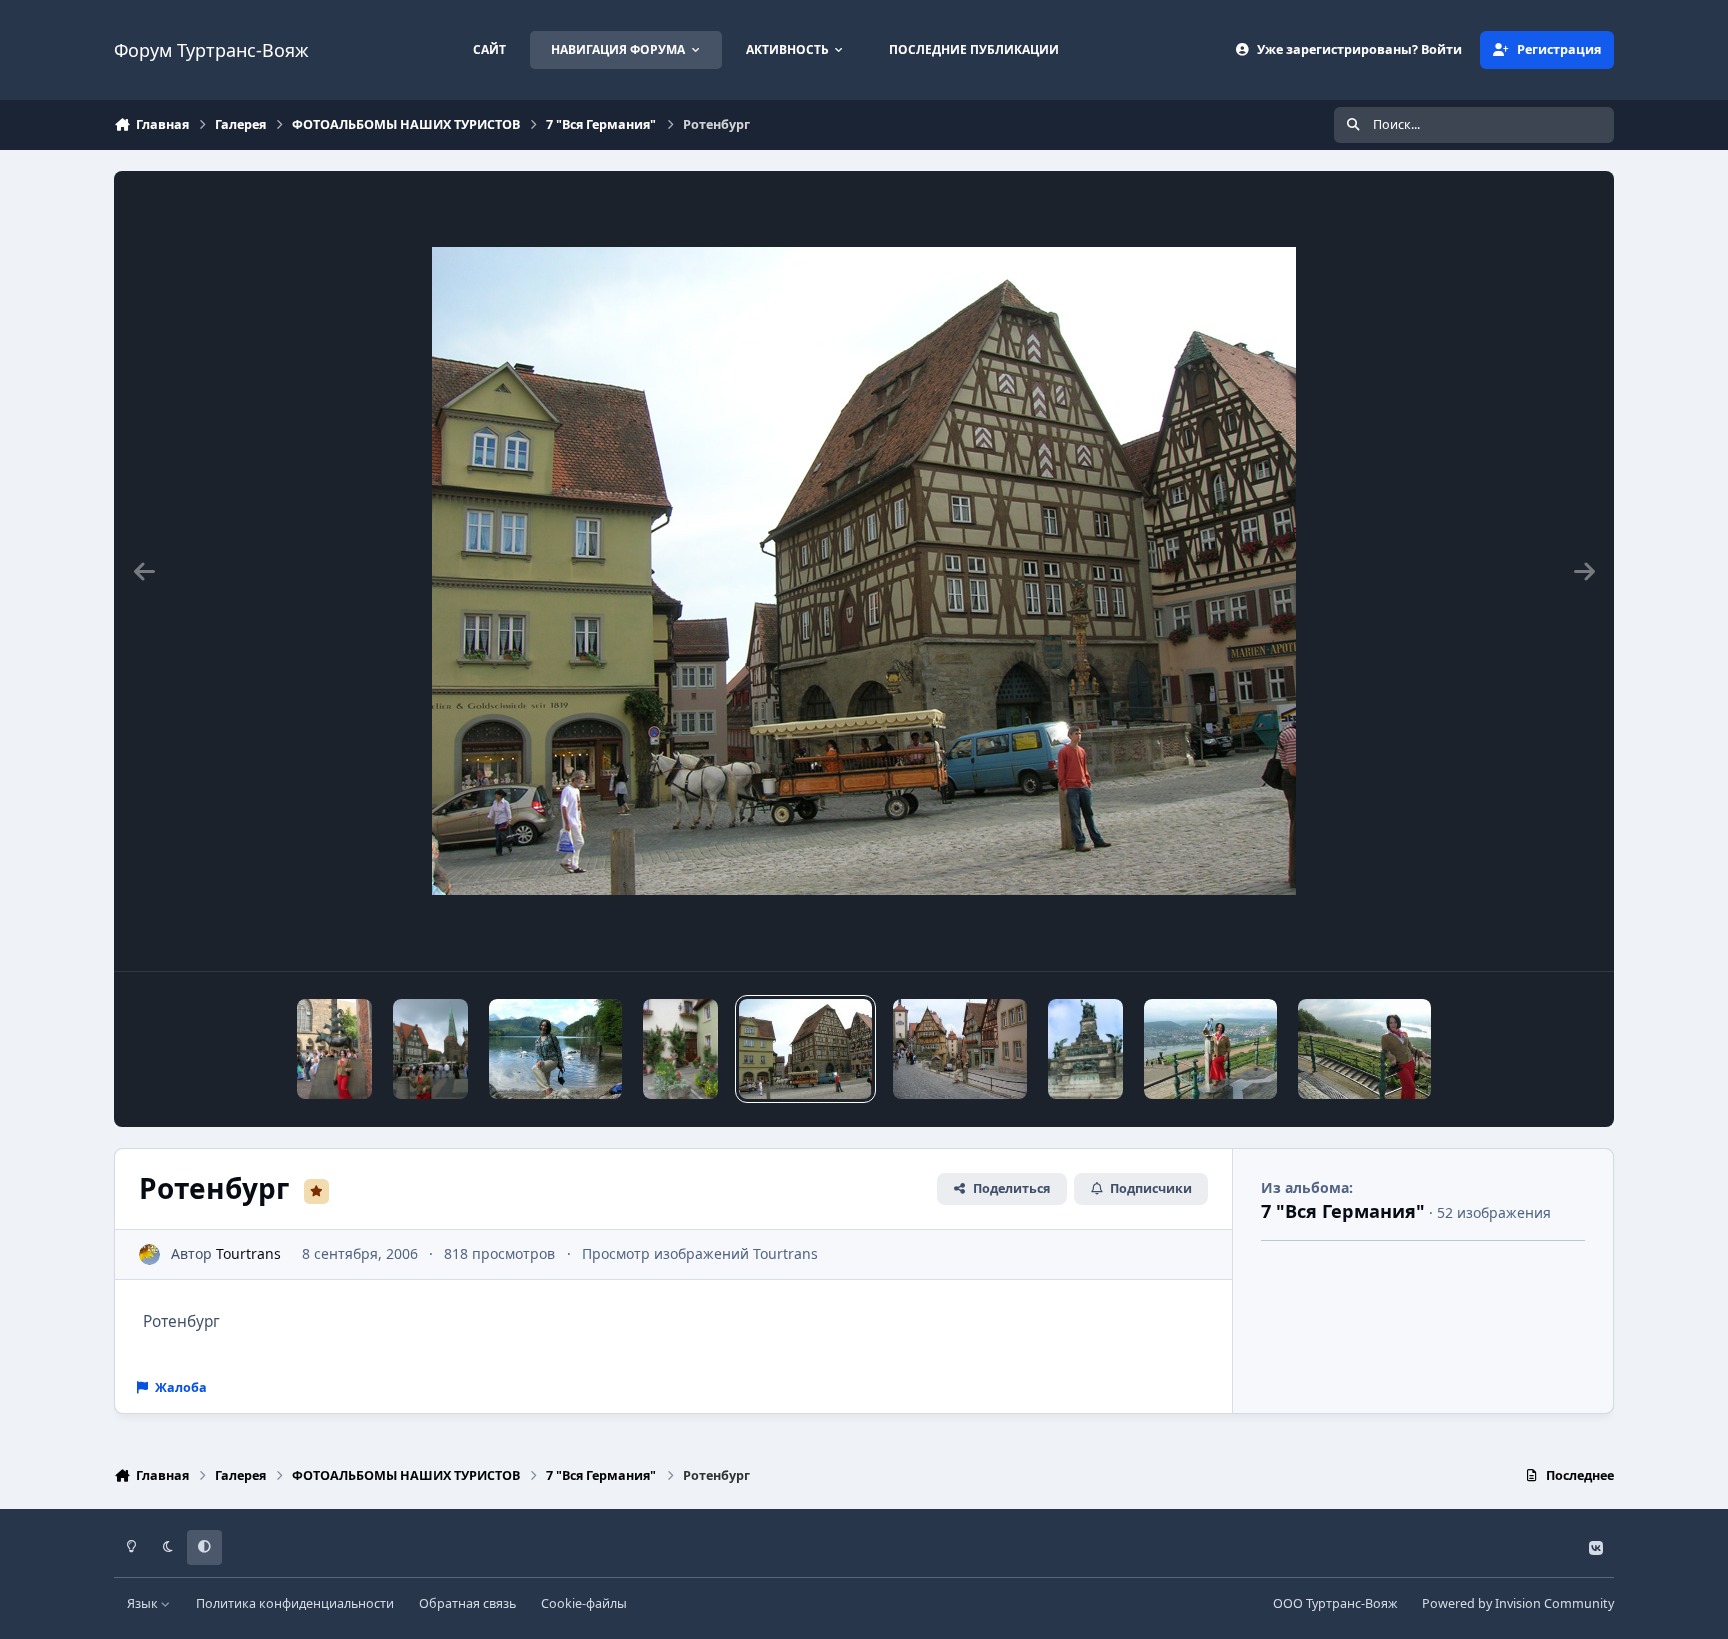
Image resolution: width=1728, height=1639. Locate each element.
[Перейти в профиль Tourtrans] (149, 1254)
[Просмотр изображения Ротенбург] (680, 1049)
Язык (144, 1603)
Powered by (1518, 1603)
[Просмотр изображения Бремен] (334, 1049)
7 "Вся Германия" (1343, 1211)
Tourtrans (248, 1253)
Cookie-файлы (584, 1603)
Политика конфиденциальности (295, 1603)
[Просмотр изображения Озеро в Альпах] (555, 1049)
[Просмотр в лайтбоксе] (864, 571)
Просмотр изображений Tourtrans (700, 1253)
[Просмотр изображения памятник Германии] (1085, 1049)
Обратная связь (467, 1603)
